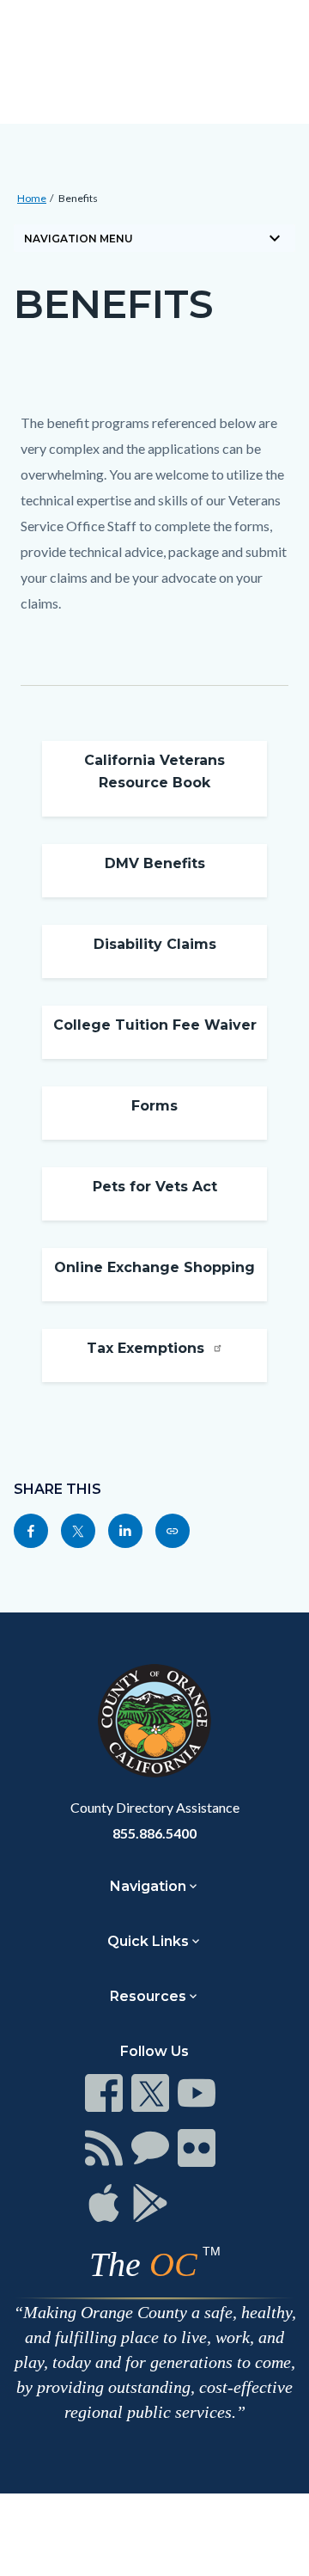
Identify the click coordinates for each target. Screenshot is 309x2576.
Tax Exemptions (148, 1348)
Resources (148, 1996)
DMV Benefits (155, 863)
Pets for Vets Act (155, 1187)
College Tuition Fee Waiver (155, 1025)
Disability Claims (155, 944)
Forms (154, 1106)
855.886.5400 (154, 1833)
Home (32, 198)
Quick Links (148, 1941)
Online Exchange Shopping (154, 1267)
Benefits (78, 198)
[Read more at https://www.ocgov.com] (154, 1721)
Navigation (148, 1886)
